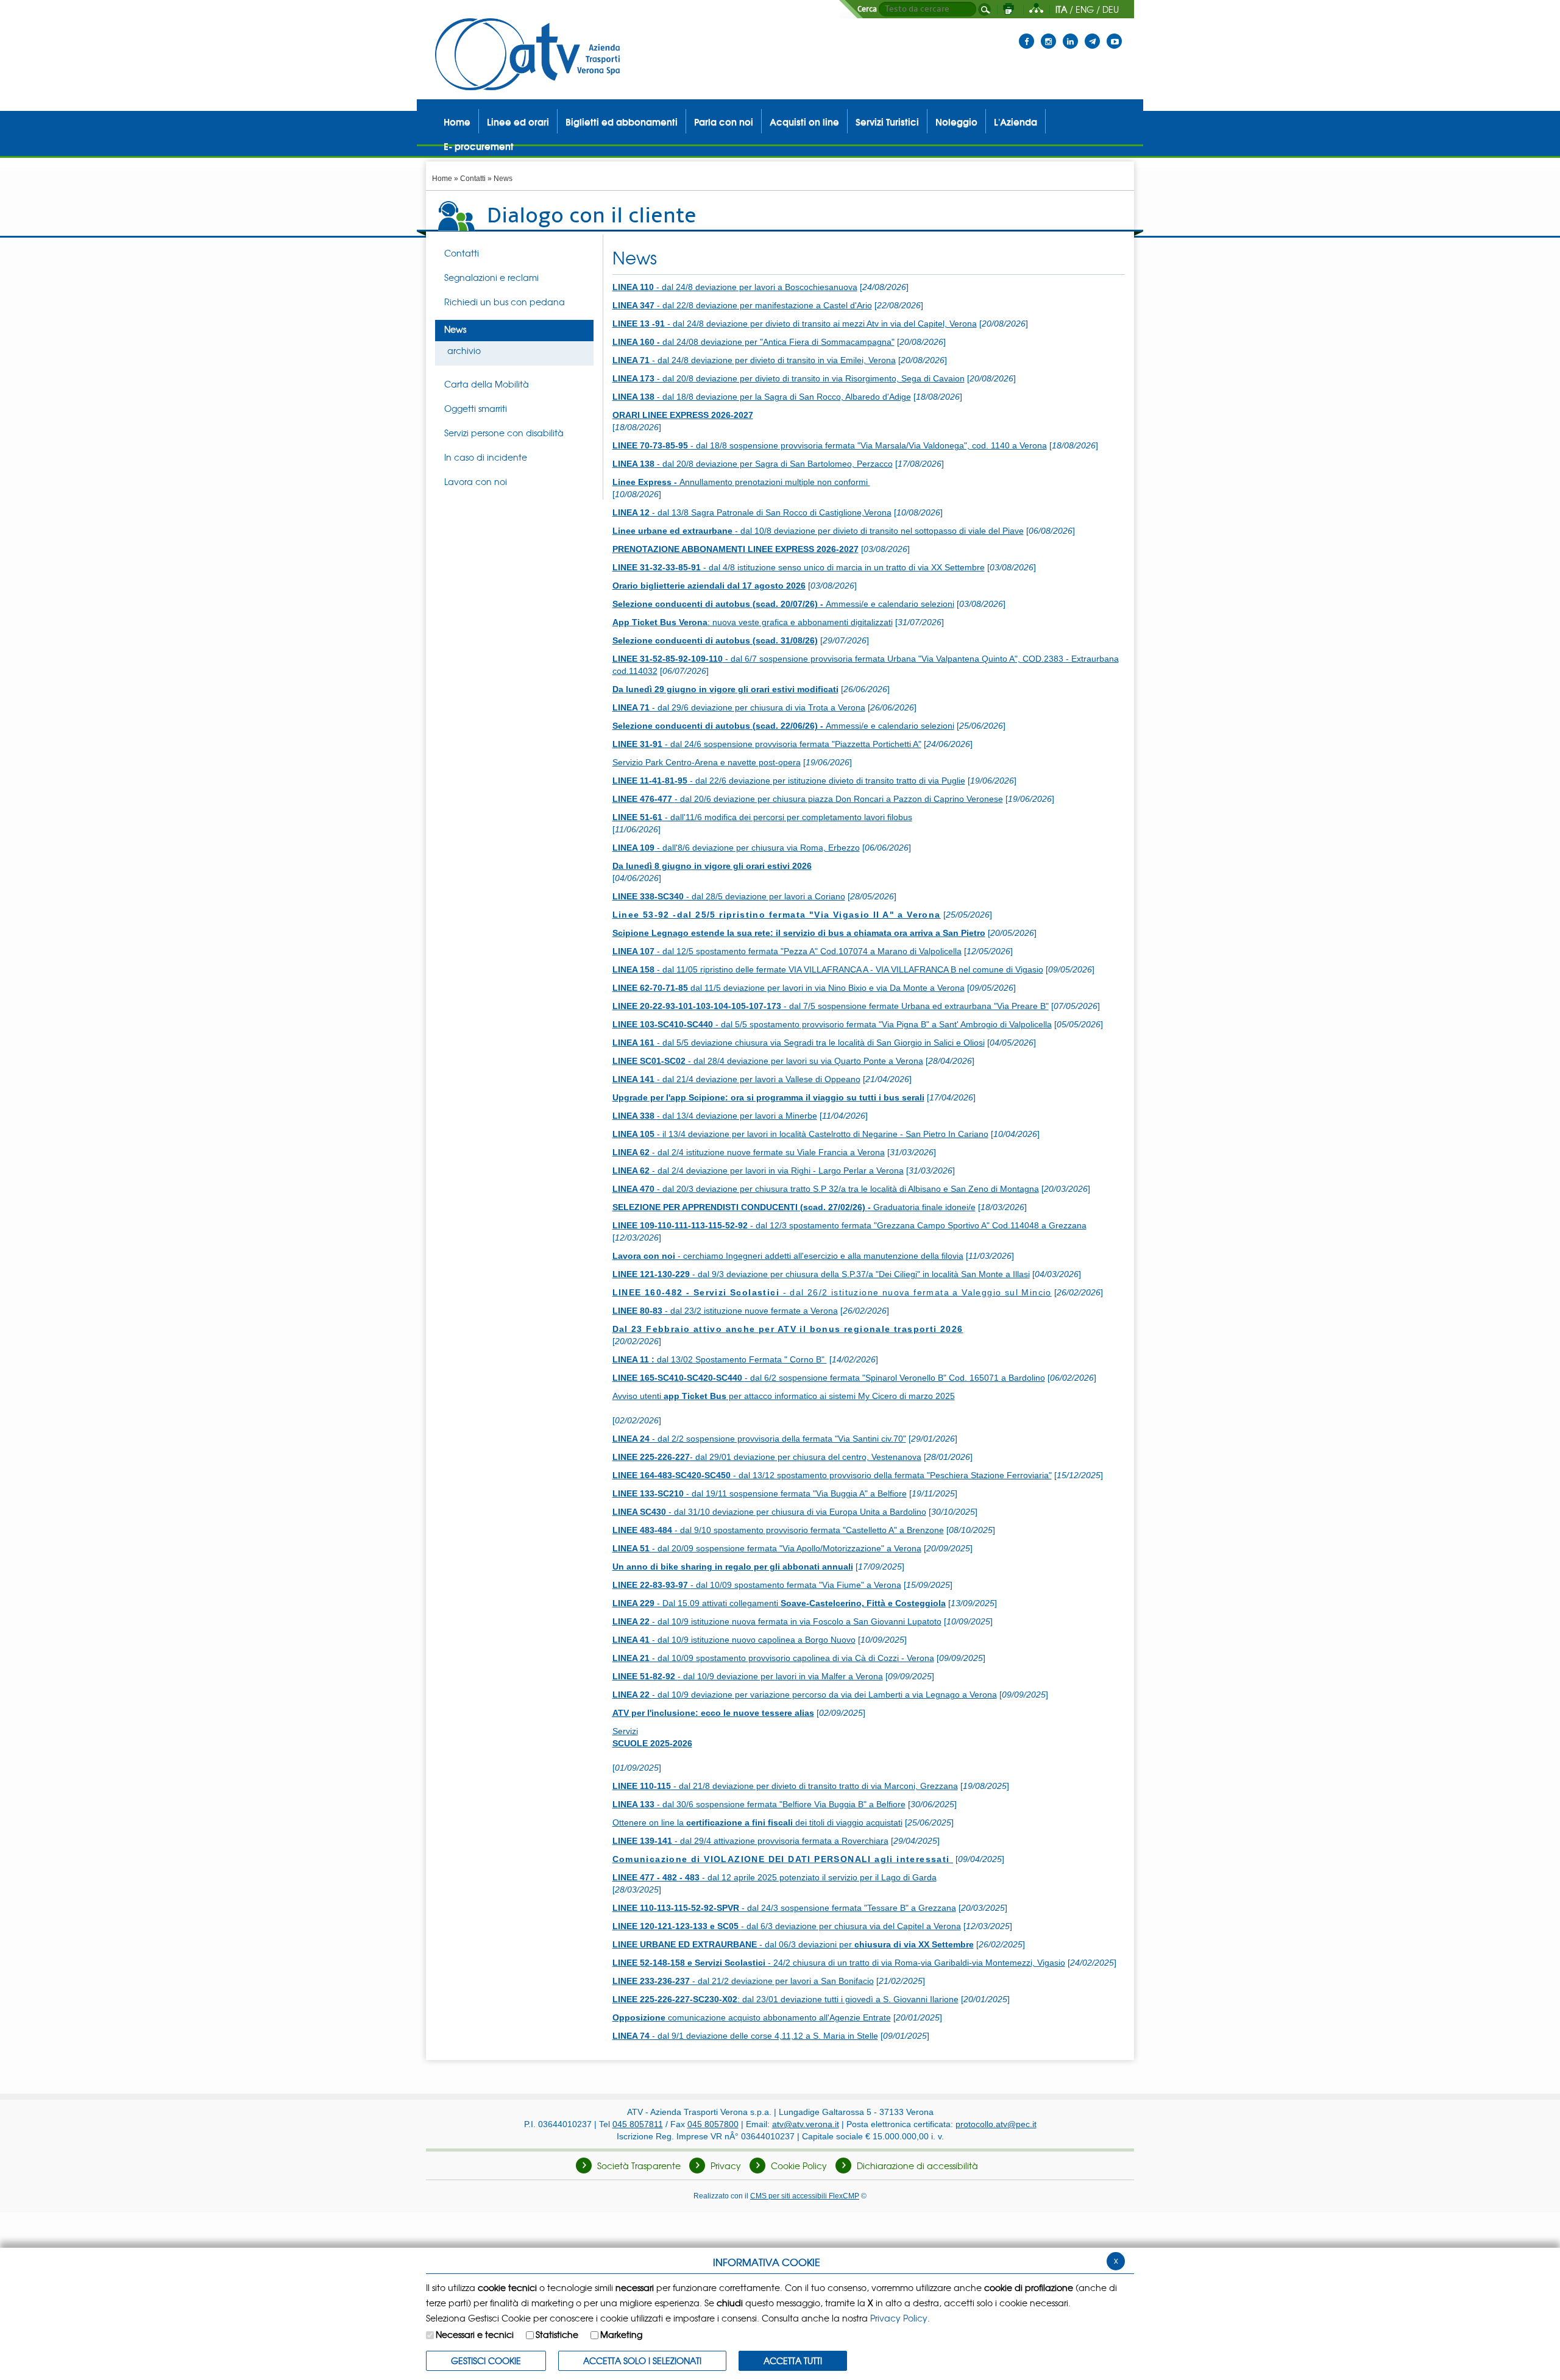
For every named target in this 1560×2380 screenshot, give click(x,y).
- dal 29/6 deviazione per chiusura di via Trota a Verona (739, 707)
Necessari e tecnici (475, 2334)
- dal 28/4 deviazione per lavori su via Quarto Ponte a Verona (768, 1061)
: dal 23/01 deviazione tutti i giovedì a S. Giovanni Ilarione (785, 1999)
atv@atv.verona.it (806, 2124)
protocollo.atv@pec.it (996, 2124)
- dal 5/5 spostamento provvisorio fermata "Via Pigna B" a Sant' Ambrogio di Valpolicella (832, 1024)
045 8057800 (713, 2124)
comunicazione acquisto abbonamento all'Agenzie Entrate (752, 2017)
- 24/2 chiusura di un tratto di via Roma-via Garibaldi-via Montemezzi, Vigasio (839, 1963)
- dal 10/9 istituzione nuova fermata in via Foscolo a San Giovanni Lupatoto (777, 1621)
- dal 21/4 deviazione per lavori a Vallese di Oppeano (736, 1079)
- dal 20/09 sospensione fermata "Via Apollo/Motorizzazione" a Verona (767, 1548)
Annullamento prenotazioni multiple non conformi (741, 482)
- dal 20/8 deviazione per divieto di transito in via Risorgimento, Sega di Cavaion (789, 378)
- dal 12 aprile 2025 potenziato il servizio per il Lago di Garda (775, 1877)
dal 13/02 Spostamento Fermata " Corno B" (720, 1359)
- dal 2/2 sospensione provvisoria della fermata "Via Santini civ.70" (759, 1439)
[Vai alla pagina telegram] (1092, 34)
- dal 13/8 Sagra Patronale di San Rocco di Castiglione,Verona (752, 512)
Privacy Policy (899, 2318)
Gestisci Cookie (486, 2361)
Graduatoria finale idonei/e (794, 1207)
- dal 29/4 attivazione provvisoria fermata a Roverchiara (750, 1841)
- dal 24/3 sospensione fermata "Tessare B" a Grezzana (784, 1908)
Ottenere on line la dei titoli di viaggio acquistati (757, 1822)
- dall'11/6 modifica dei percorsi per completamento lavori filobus (762, 817)
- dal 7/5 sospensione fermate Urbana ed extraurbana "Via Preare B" (831, 1006)
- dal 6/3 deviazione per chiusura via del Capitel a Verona (787, 1926)
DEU (1111, 9)
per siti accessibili (805, 2196)
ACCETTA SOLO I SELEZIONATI (642, 2361)
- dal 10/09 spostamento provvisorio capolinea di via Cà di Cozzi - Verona (773, 1658)
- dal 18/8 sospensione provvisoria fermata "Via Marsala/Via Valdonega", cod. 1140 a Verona (830, 445)
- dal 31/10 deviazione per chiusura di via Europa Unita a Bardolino (769, 1512)
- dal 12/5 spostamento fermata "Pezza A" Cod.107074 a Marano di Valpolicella (787, 951)
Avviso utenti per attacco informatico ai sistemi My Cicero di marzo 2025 (784, 1396)
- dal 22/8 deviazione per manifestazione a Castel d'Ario (742, 305)
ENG (1085, 9)
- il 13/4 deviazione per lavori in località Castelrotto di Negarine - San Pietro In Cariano (800, 1134)
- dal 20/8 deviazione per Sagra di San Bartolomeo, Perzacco (753, 464)
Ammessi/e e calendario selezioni (783, 604)
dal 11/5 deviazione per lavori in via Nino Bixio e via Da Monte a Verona (789, 988)
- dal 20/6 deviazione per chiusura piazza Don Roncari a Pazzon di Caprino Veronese (808, 799)
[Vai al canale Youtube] (1114, 34)
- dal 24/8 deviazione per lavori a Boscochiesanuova (735, 287)
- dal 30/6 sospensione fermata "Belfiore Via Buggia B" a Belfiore (759, 1804)
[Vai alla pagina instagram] (1048, 34)
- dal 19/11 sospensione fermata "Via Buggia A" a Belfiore (760, 1493)
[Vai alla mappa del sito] (1036, 9)
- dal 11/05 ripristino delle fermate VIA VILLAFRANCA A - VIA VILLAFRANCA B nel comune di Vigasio (828, 969)
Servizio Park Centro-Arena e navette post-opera (707, 762)
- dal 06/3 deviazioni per (793, 1944)
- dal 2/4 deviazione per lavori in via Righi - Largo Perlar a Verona (758, 1171)
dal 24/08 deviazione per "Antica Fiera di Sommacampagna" (753, 342)
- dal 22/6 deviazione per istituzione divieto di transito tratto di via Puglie (789, 781)
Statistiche (557, 2334)
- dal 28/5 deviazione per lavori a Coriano (729, 896)
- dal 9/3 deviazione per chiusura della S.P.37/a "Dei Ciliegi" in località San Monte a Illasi (821, 1274)
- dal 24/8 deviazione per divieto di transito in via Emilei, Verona (754, 360)
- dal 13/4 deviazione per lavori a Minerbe (715, 1116)
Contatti (473, 179)
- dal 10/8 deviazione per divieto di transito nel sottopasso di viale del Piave (818, 531)
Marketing (621, 2334)
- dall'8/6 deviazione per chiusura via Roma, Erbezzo (736, 848)
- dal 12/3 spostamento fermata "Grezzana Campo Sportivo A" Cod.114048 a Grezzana (849, 1225)
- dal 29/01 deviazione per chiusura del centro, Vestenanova (767, 1457)
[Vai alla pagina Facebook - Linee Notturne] (1026, 34)
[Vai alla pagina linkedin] (1070, 34)
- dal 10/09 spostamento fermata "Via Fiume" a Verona (757, 1585)
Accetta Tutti (793, 2361)
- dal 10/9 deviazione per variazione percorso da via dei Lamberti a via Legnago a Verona (805, 1695)
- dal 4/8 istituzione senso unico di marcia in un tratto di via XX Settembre (799, 567)
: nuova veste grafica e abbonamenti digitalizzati (753, 622)
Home (442, 179)
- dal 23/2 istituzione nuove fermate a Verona (725, 1311)
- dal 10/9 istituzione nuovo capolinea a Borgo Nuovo (734, 1640)
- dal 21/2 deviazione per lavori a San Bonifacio (743, 1981)
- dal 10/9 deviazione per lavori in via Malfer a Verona (748, 1676)
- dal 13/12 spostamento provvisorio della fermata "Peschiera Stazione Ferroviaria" (832, 1475)
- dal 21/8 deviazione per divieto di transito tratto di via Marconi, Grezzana (785, 1786)
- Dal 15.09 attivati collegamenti (779, 1603)
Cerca (867, 9)
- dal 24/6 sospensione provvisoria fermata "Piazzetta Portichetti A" (767, 744)
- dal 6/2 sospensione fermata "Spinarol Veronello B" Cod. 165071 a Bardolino (829, 1378)
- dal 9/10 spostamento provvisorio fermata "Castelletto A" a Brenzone (778, 1530)
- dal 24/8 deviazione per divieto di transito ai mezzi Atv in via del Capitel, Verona (795, 324)
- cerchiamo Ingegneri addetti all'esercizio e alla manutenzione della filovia (788, 1256)
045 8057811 (638, 2124)
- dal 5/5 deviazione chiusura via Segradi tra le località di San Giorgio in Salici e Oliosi (799, 1043)
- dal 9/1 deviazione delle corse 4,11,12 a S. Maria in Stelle (745, 2036)
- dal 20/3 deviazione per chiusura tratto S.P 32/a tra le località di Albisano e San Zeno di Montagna (826, 1189)
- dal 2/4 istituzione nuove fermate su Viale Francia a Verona (749, 1152)
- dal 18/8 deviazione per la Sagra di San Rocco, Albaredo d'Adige (762, 397)
